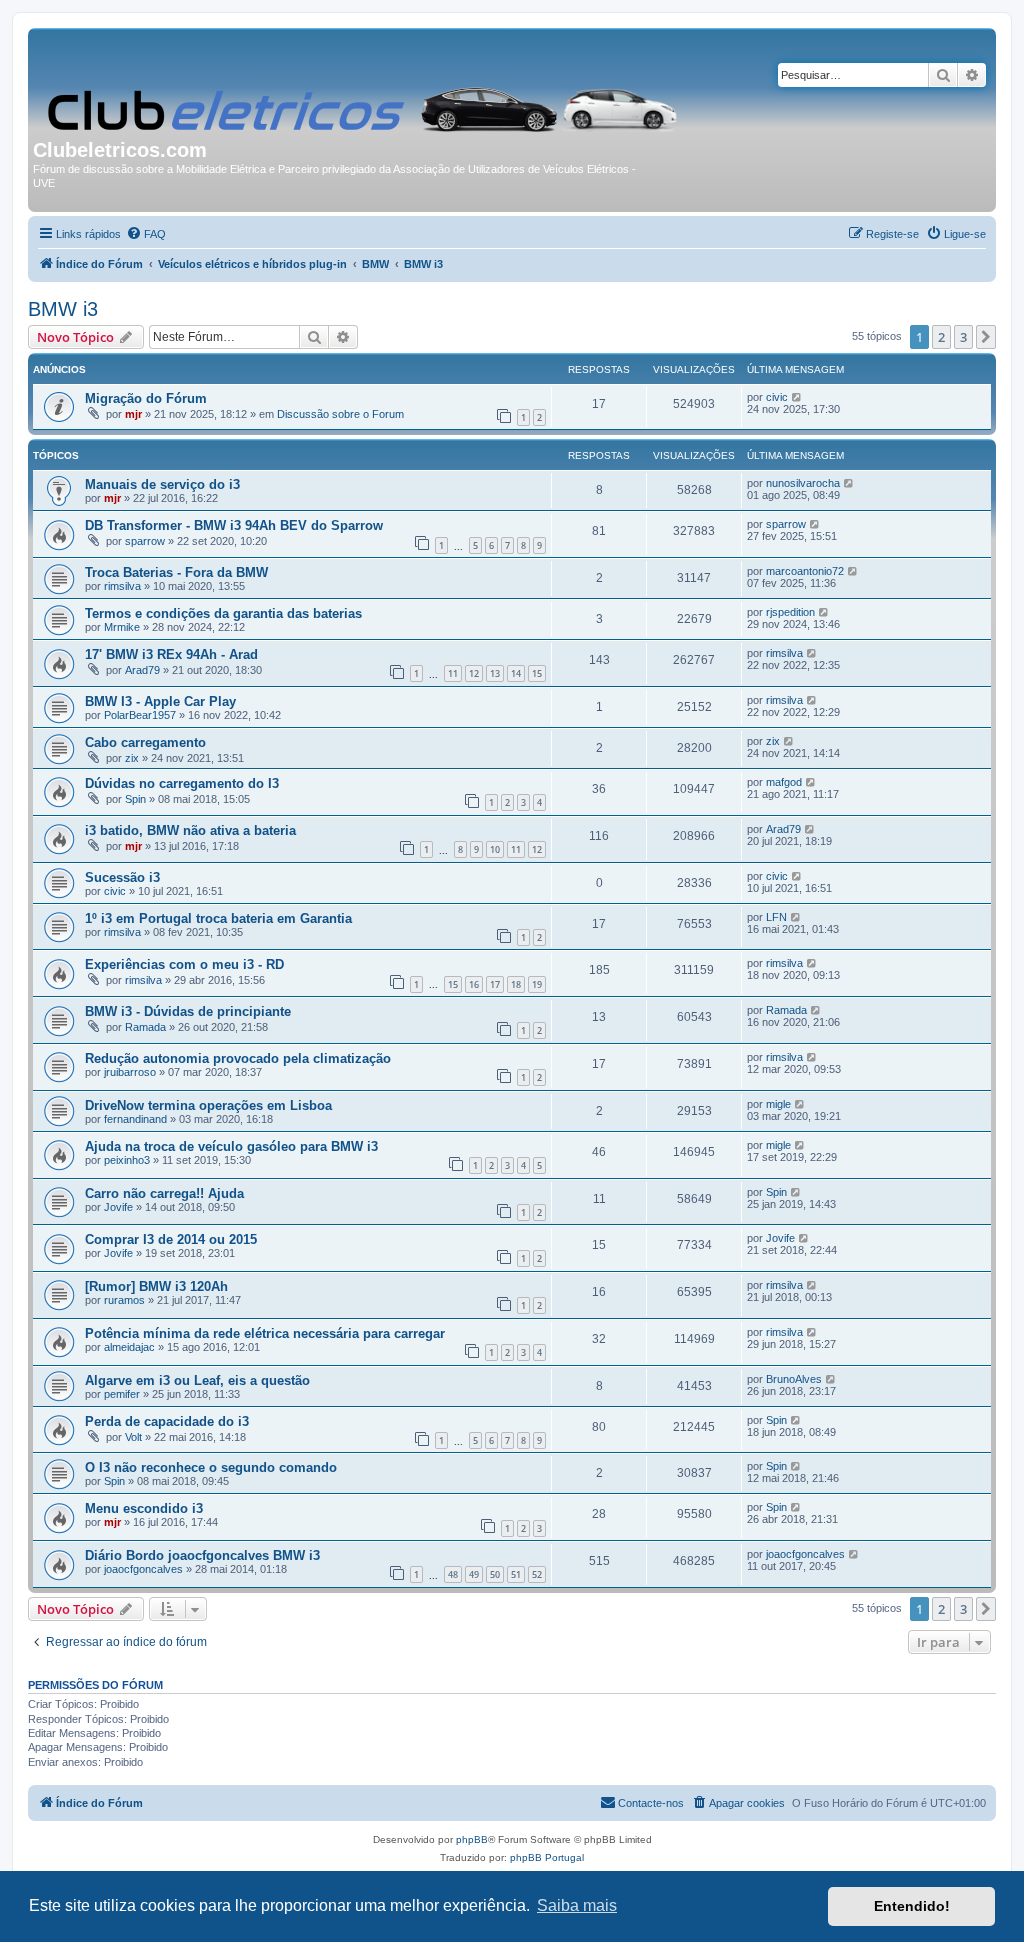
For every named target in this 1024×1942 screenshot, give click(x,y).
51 (516, 1574)
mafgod (784, 782)
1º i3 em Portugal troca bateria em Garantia (218, 918)
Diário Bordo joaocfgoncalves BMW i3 (202, 1555)
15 (537, 673)
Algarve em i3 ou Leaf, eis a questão (197, 1380)
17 (495, 984)
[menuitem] (146, 234)
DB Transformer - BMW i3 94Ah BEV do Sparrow (234, 525)
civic (777, 397)
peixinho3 (127, 1160)
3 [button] (963, 337)
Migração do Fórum (146, 398)
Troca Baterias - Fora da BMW (176, 572)
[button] (986, 337)
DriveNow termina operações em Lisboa (208, 1105)
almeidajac (129, 1347)
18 (516, 984)
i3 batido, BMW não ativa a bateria (190, 830)
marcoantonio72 (805, 571)
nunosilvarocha (803, 483)
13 (495, 673)
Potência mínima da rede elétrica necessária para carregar (265, 1333)
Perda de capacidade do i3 (167, 1421)
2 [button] (941, 337)
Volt (133, 1437)
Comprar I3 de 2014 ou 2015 (171, 1239)
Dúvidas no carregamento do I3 (182, 783)
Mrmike (122, 627)
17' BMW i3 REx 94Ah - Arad (171, 654)
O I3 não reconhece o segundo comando (211, 1467)
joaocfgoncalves (143, 1569)
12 (474, 673)
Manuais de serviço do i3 (162, 484)
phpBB (472, 1839)
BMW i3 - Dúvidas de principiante (188, 1011)
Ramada (145, 1027)
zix (132, 758)
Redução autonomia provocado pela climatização (238, 1058)
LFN (776, 917)
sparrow (145, 541)
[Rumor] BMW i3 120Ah (156, 1286)
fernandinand (135, 1119)
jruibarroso (130, 1072)
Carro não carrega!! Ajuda (164, 1193)
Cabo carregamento (145, 742)
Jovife (118, 1207)
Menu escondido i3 (144, 1508)
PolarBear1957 (140, 715)
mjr (133, 414)
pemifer (122, 1394)
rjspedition (790, 612)
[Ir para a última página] (797, 397)
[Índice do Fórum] (364, 86)
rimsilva (122, 586)
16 (474, 984)
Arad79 (142, 670)
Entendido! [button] (912, 1906)
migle (778, 1104)
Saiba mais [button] (577, 1905)
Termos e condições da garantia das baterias (223, 613)
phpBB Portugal (547, 1857)
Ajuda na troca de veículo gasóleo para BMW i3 (231, 1146)
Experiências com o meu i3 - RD (184, 964)
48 (453, 1574)
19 (537, 984)
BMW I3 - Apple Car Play (160, 701)
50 (495, 1574)
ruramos (124, 1300)
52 (537, 1574)
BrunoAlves (794, 1379)
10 (495, 849)
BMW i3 (63, 309)
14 (516, 673)
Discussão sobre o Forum (340, 414)
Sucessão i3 (122, 877)
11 (453, 673)
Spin (135, 799)
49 (474, 1574)
